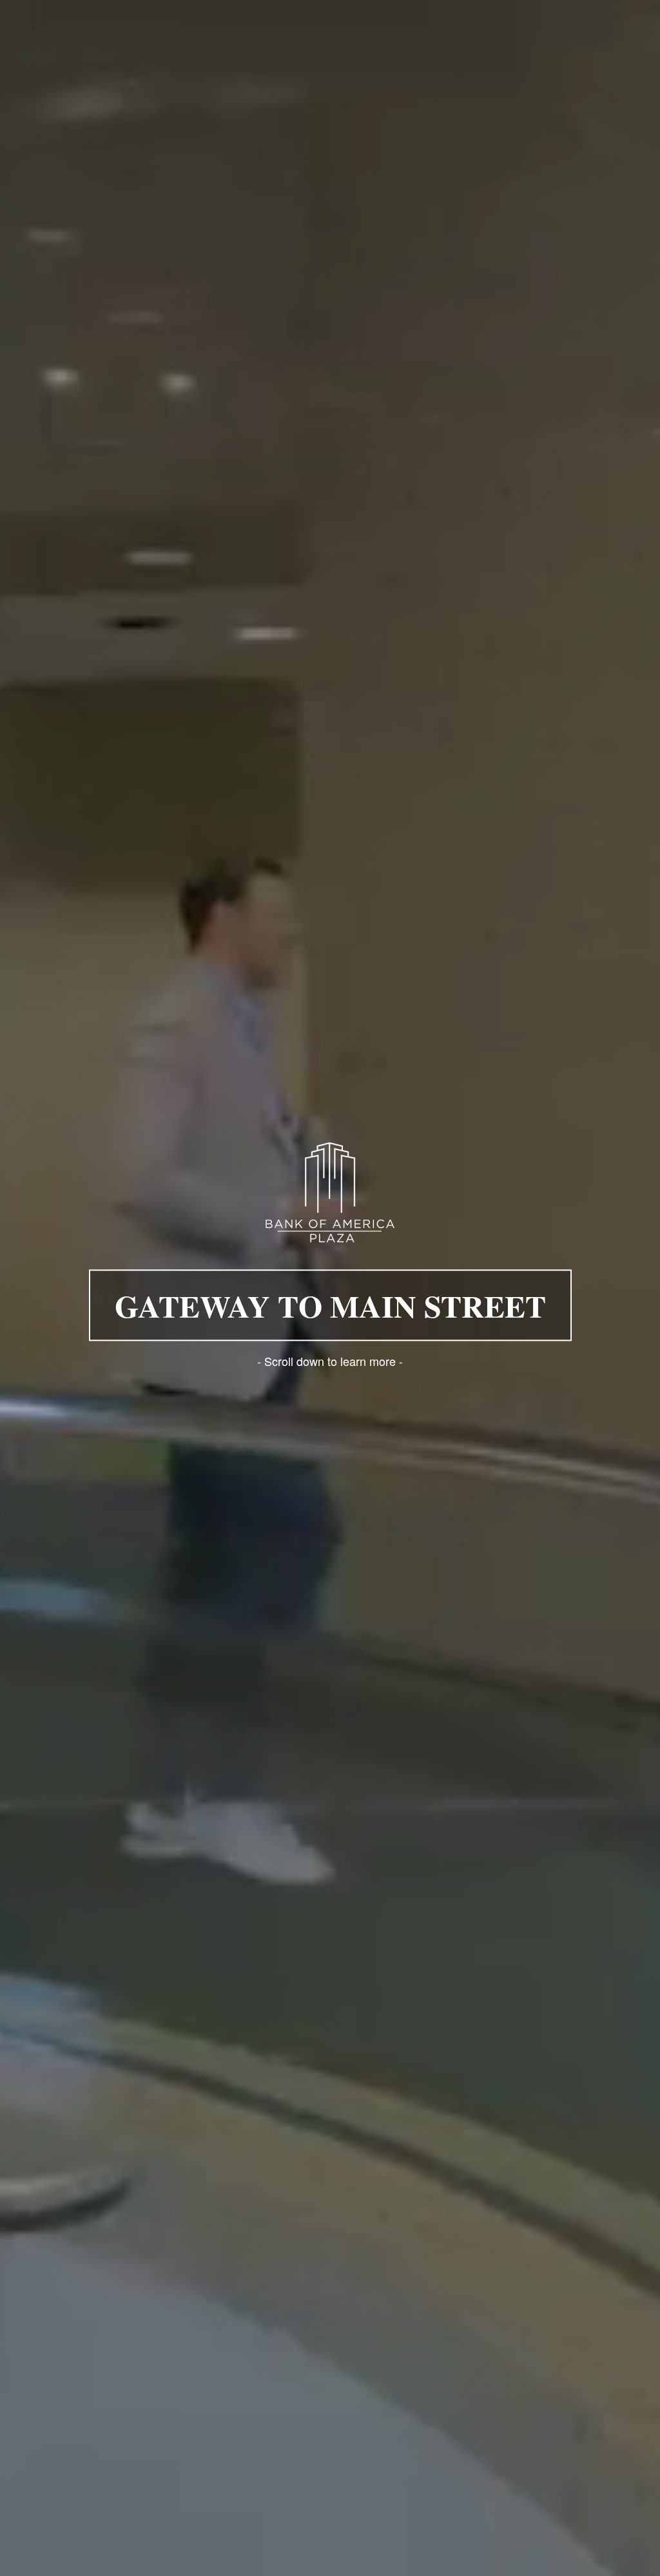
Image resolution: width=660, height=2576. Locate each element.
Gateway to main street (330, 1305)
